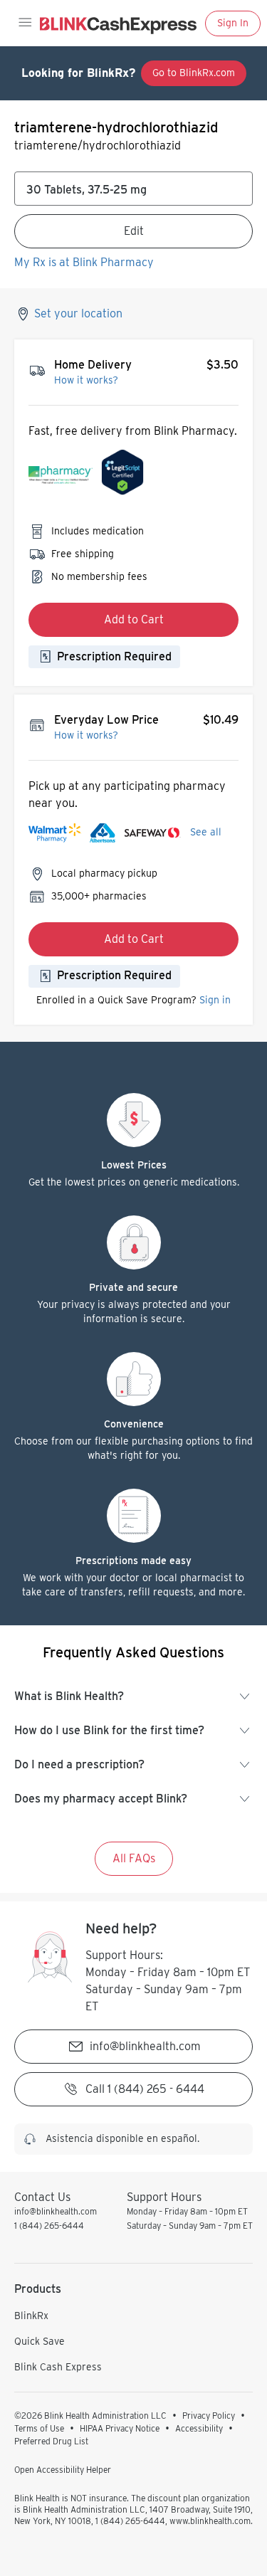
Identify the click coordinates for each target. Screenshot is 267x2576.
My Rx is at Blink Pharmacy (84, 262)
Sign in (215, 1000)
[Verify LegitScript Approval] (122, 476)
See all (206, 832)
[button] (24, 23)
